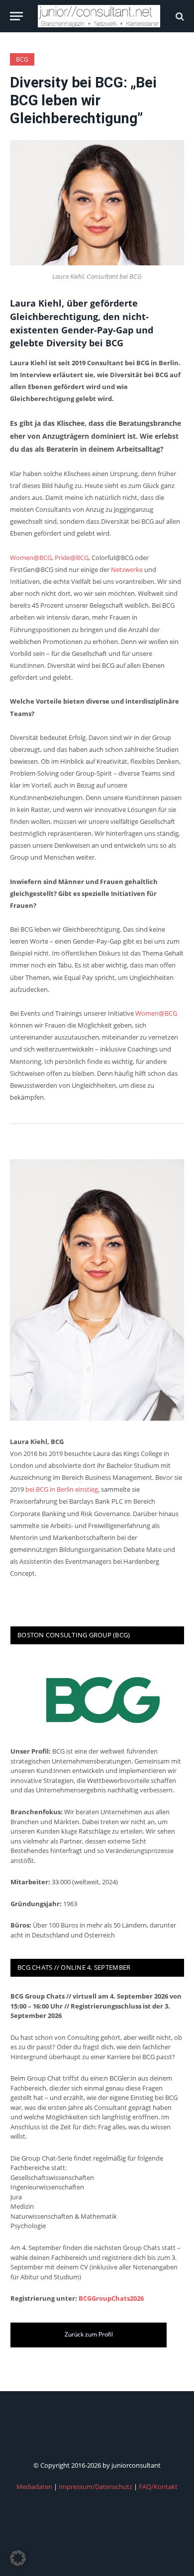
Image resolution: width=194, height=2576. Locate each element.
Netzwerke (127, 569)
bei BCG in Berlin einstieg (62, 1489)
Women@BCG (31, 558)
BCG (22, 59)
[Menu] (16, 16)
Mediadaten (34, 2487)
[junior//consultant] (99, 16)
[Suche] (179, 16)
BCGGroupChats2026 (111, 2298)
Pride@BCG (72, 558)
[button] (18, 2558)
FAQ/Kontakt (158, 2487)
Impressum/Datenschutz (96, 2487)
